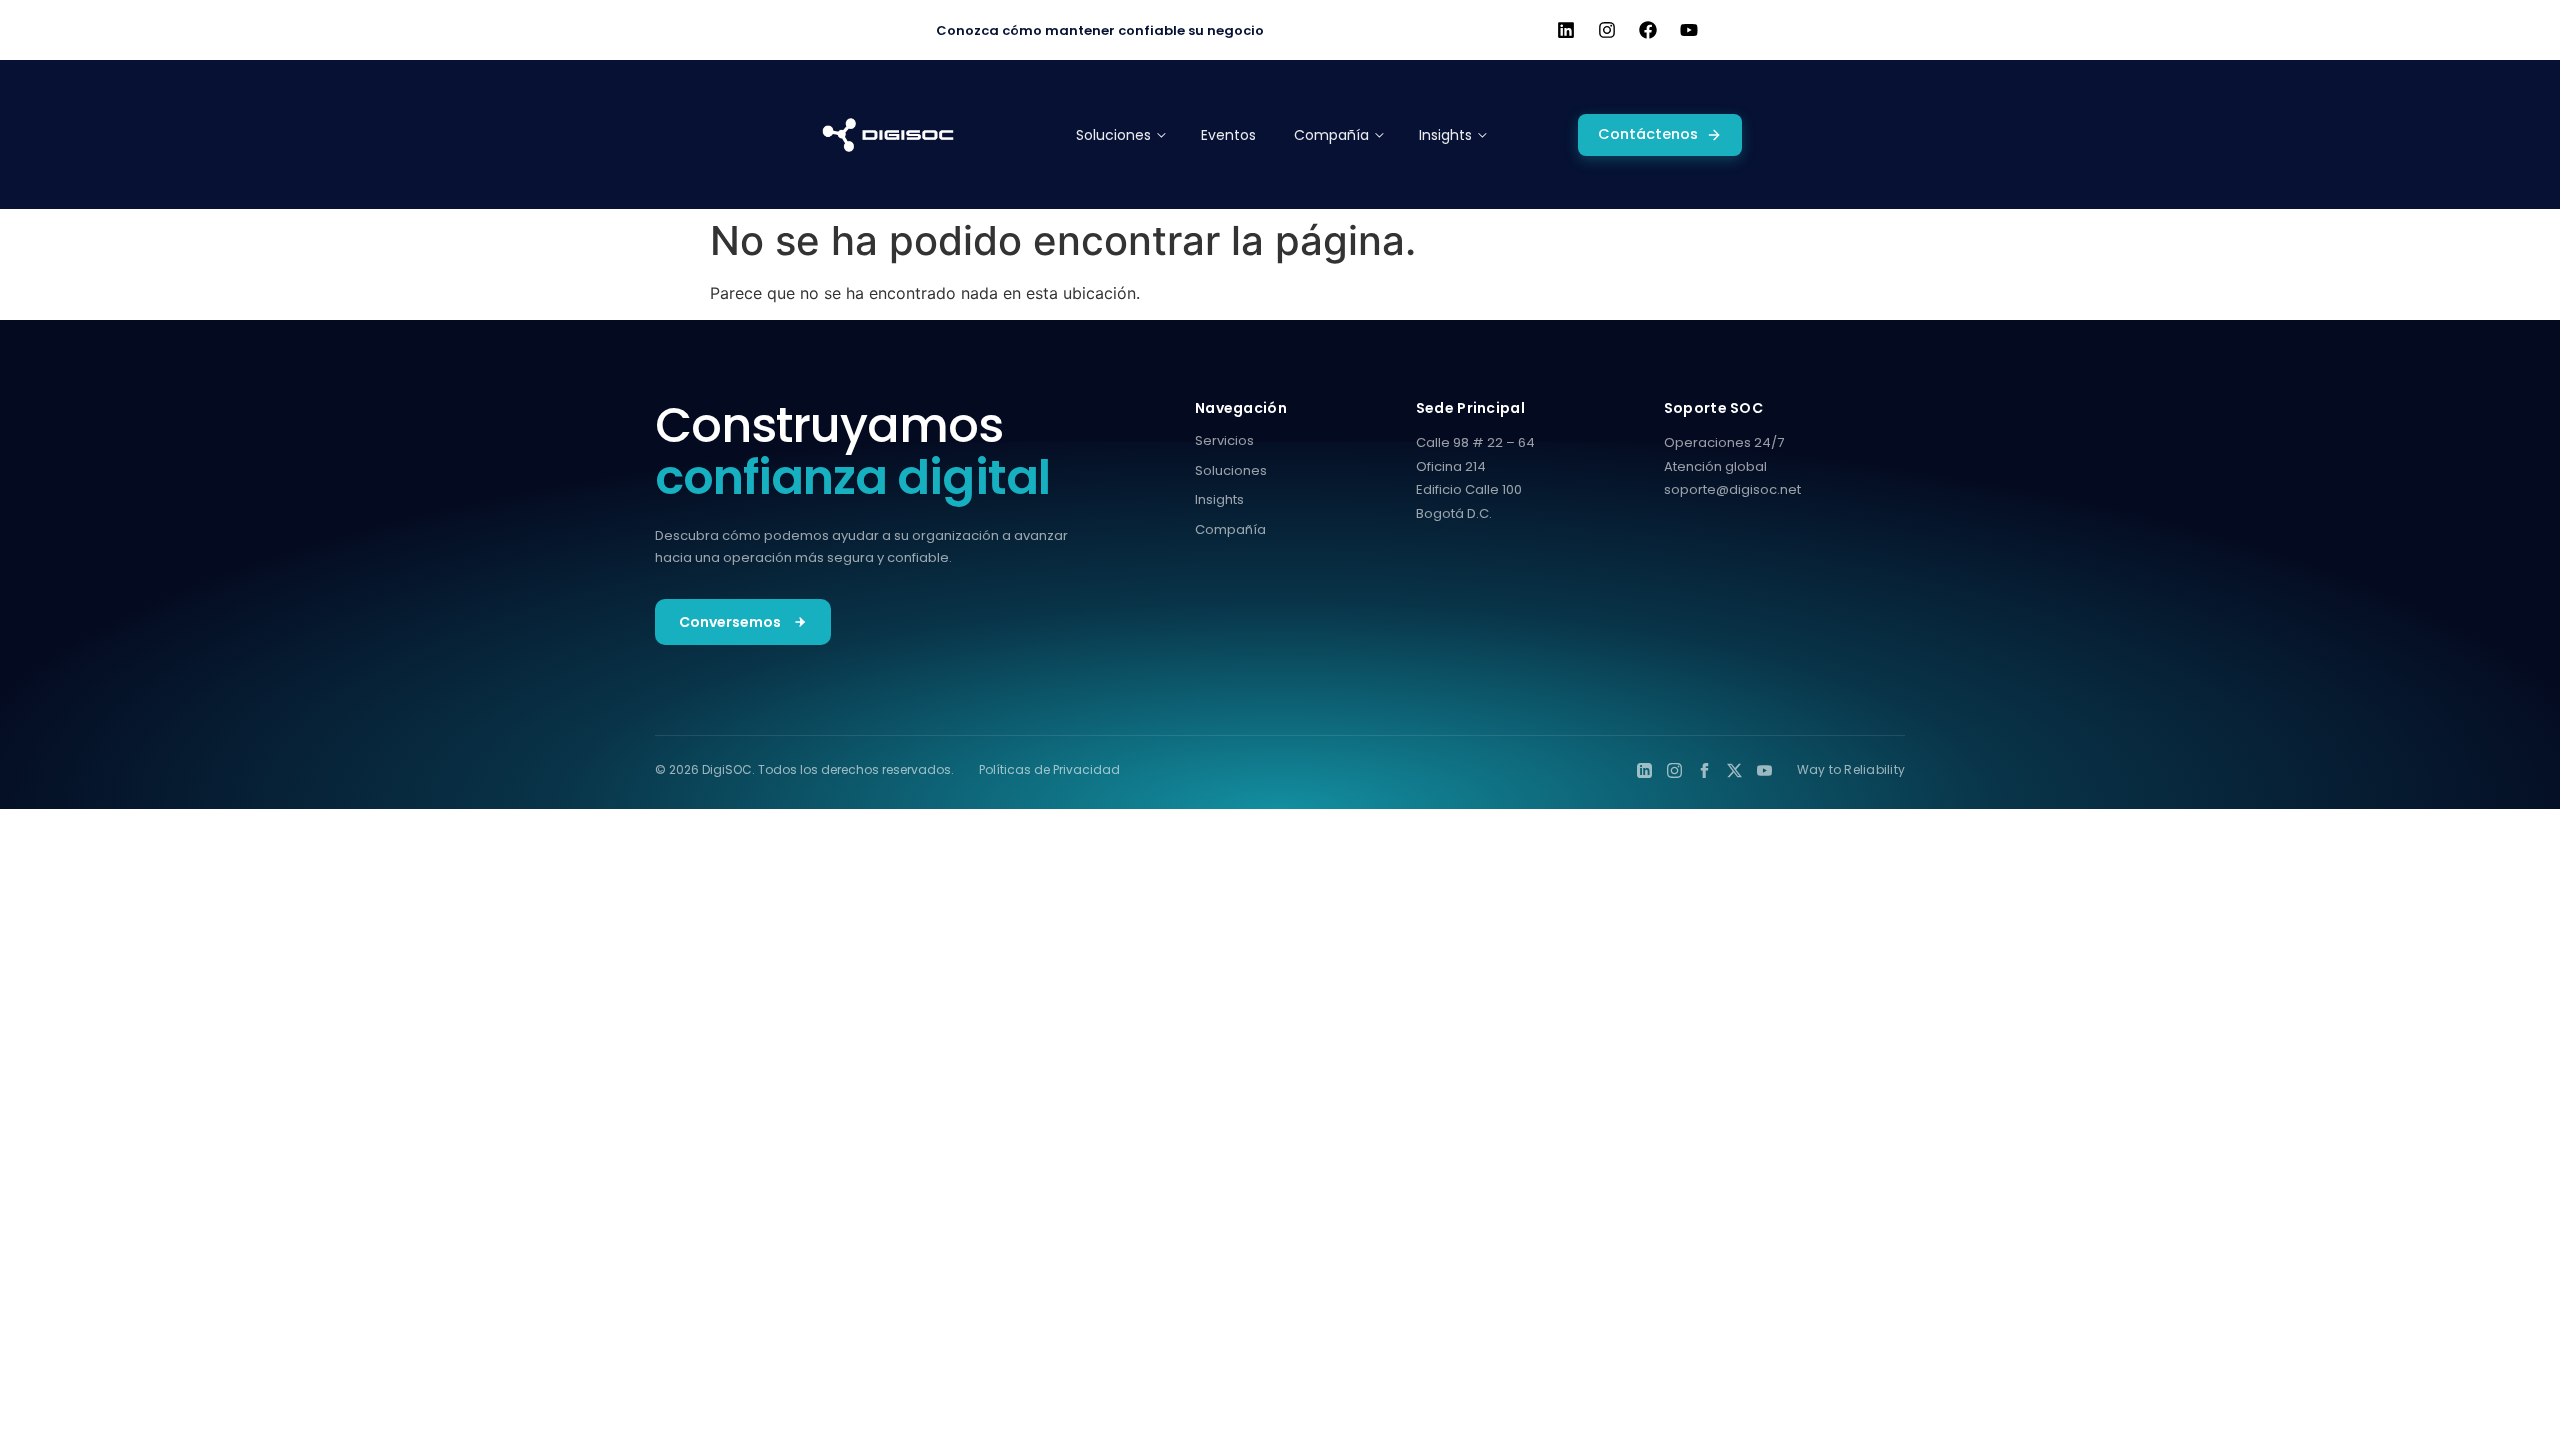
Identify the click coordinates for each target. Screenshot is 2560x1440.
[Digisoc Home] (888, 135)
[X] (1734, 770)
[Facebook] (1648, 30)
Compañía (1230, 529)
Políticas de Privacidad (1049, 769)
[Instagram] (1607, 30)
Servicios (1224, 440)
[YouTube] (1764, 770)
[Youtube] (1689, 30)
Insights (1219, 499)
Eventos (1228, 135)
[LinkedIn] (1644, 770)
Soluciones (1231, 470)
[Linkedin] (1566, 30)
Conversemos (730, 622)
